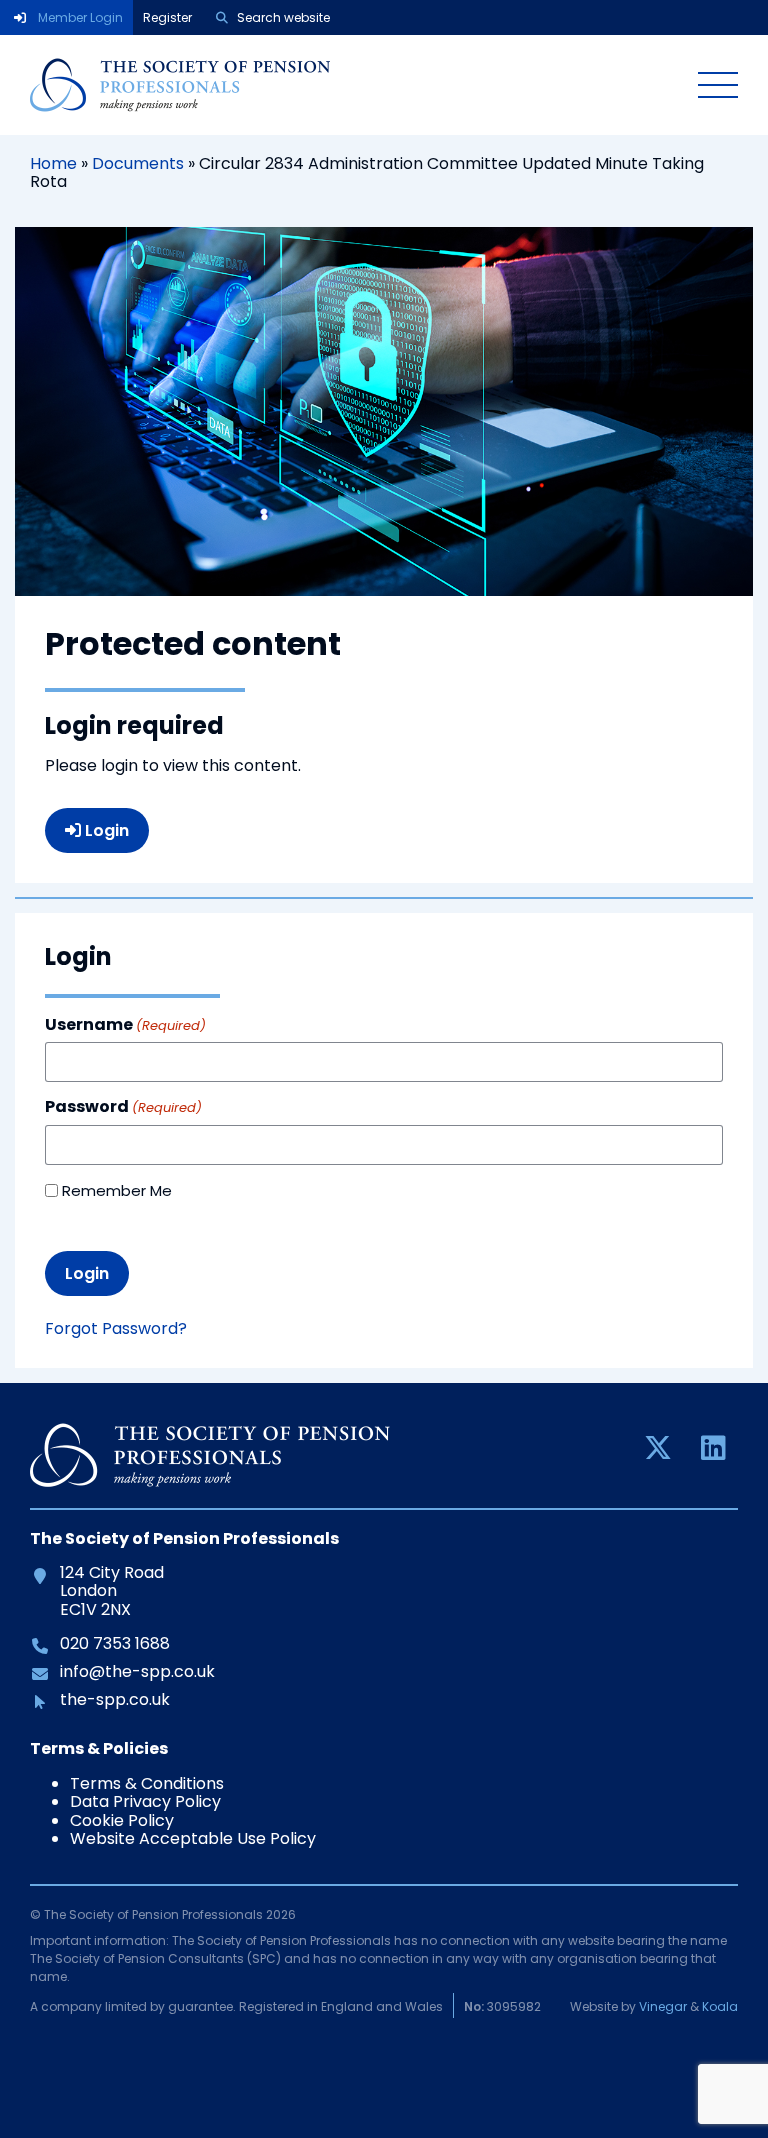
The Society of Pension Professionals (349, 85)
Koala (720, 2006)
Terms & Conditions (147, 1783)
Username (125, 1025)
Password (123, 1107)
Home (53, 163)
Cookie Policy (122, 1820)
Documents (138, 163)
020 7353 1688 (114, 1644)
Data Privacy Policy (145, 1801)
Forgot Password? (116, 1328)
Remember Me (117, 1190)
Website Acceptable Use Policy (193, 1838)
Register (167, 17)
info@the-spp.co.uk (137, 1672)
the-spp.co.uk (114, 1700)
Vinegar (663, 2006)
